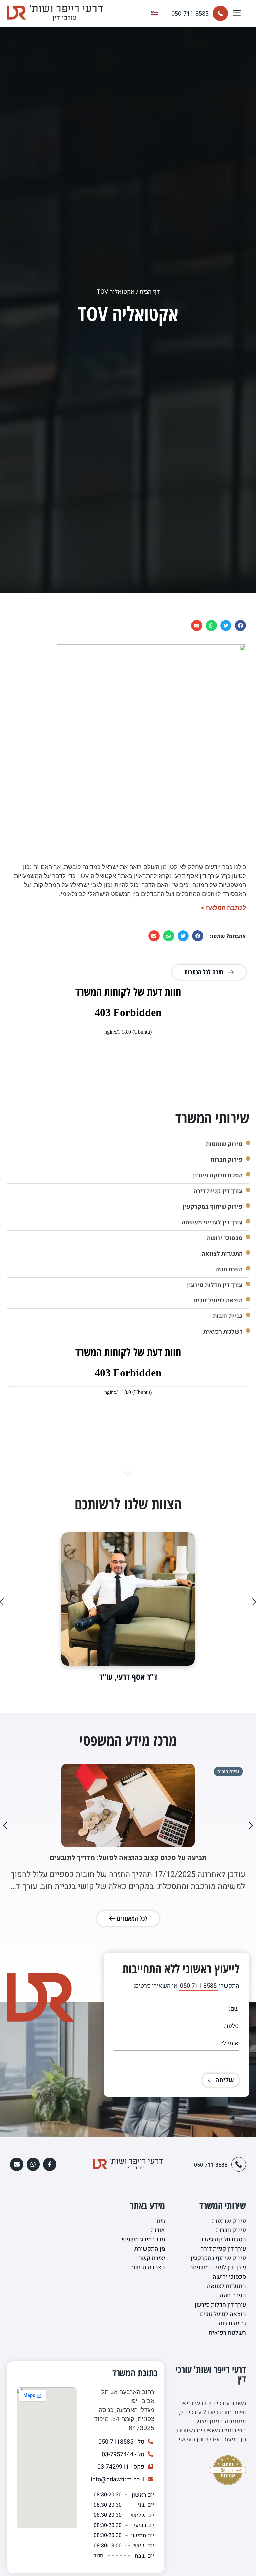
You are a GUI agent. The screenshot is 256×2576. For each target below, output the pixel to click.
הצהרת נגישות (147, 2268)
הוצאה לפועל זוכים (217, 1301)
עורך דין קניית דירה (217, 1191)
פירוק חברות (225, 1160)
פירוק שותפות (223, 1144)
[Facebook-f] (50, 2164)
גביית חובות (226, 1316)
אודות (158, 2230)
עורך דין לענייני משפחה (211, 1222)
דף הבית (150, 292)
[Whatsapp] (33, 2164)
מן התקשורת (150, 2249)
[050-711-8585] (220, 13)
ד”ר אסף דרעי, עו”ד (128, 1677)
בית (161, 2221)
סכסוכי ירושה (223, 1238)
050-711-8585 (190, 13)
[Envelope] (17, 2164)
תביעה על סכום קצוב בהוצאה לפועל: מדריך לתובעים (128, 1858)
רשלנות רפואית (222, 1332)
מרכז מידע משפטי (143, 2240)
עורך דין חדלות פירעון (213, 1285)
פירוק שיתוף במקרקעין (211, 1207)
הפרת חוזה (228, 1269)
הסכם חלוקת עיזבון (216, 1175)
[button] (237, 13)
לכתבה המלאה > (223, 908)
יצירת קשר (152, 2258)
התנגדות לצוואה (221, 1254)
